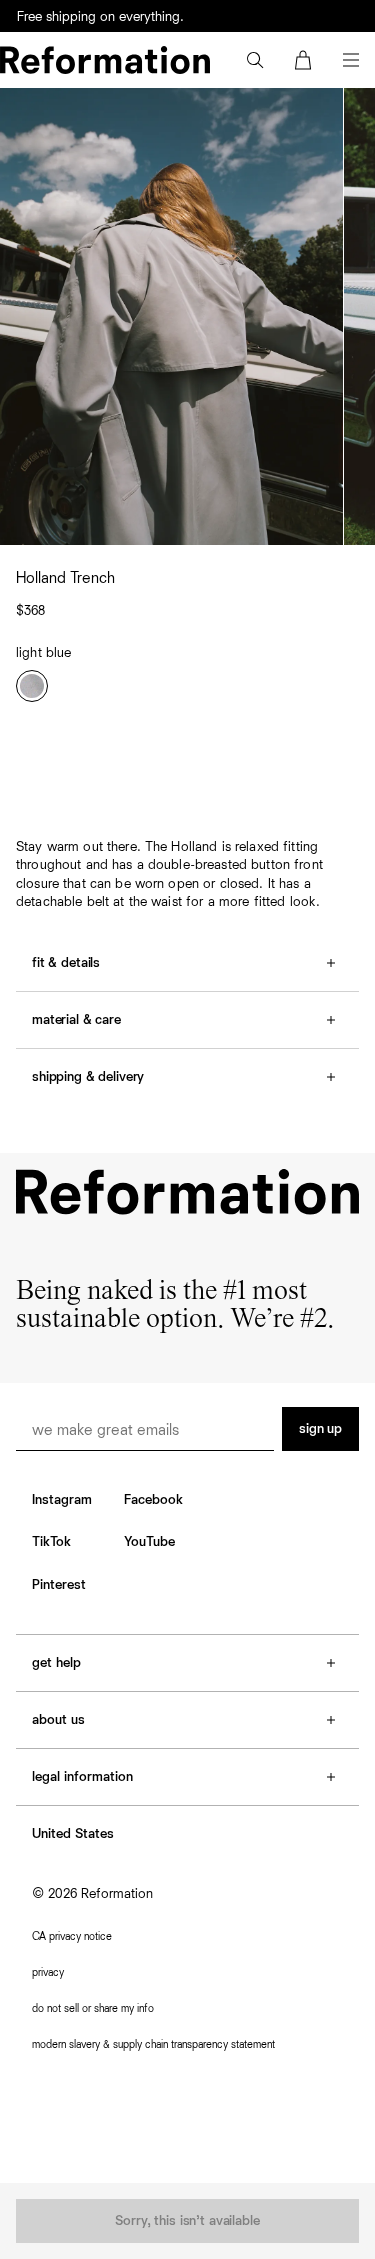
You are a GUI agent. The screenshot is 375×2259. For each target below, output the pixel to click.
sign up (320, 1429)
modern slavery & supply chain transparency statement (153, 2044)
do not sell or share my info (93, 2008)
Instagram (62, 1500)
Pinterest (59, 1585)
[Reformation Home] (105, 60)
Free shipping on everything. (100, 17)
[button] (255, 60)
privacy (48, 1972)
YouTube (149, 1542)
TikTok (51, 1542)
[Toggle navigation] (351, 60)
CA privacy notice (72, 1936)
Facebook (153, 1500)
